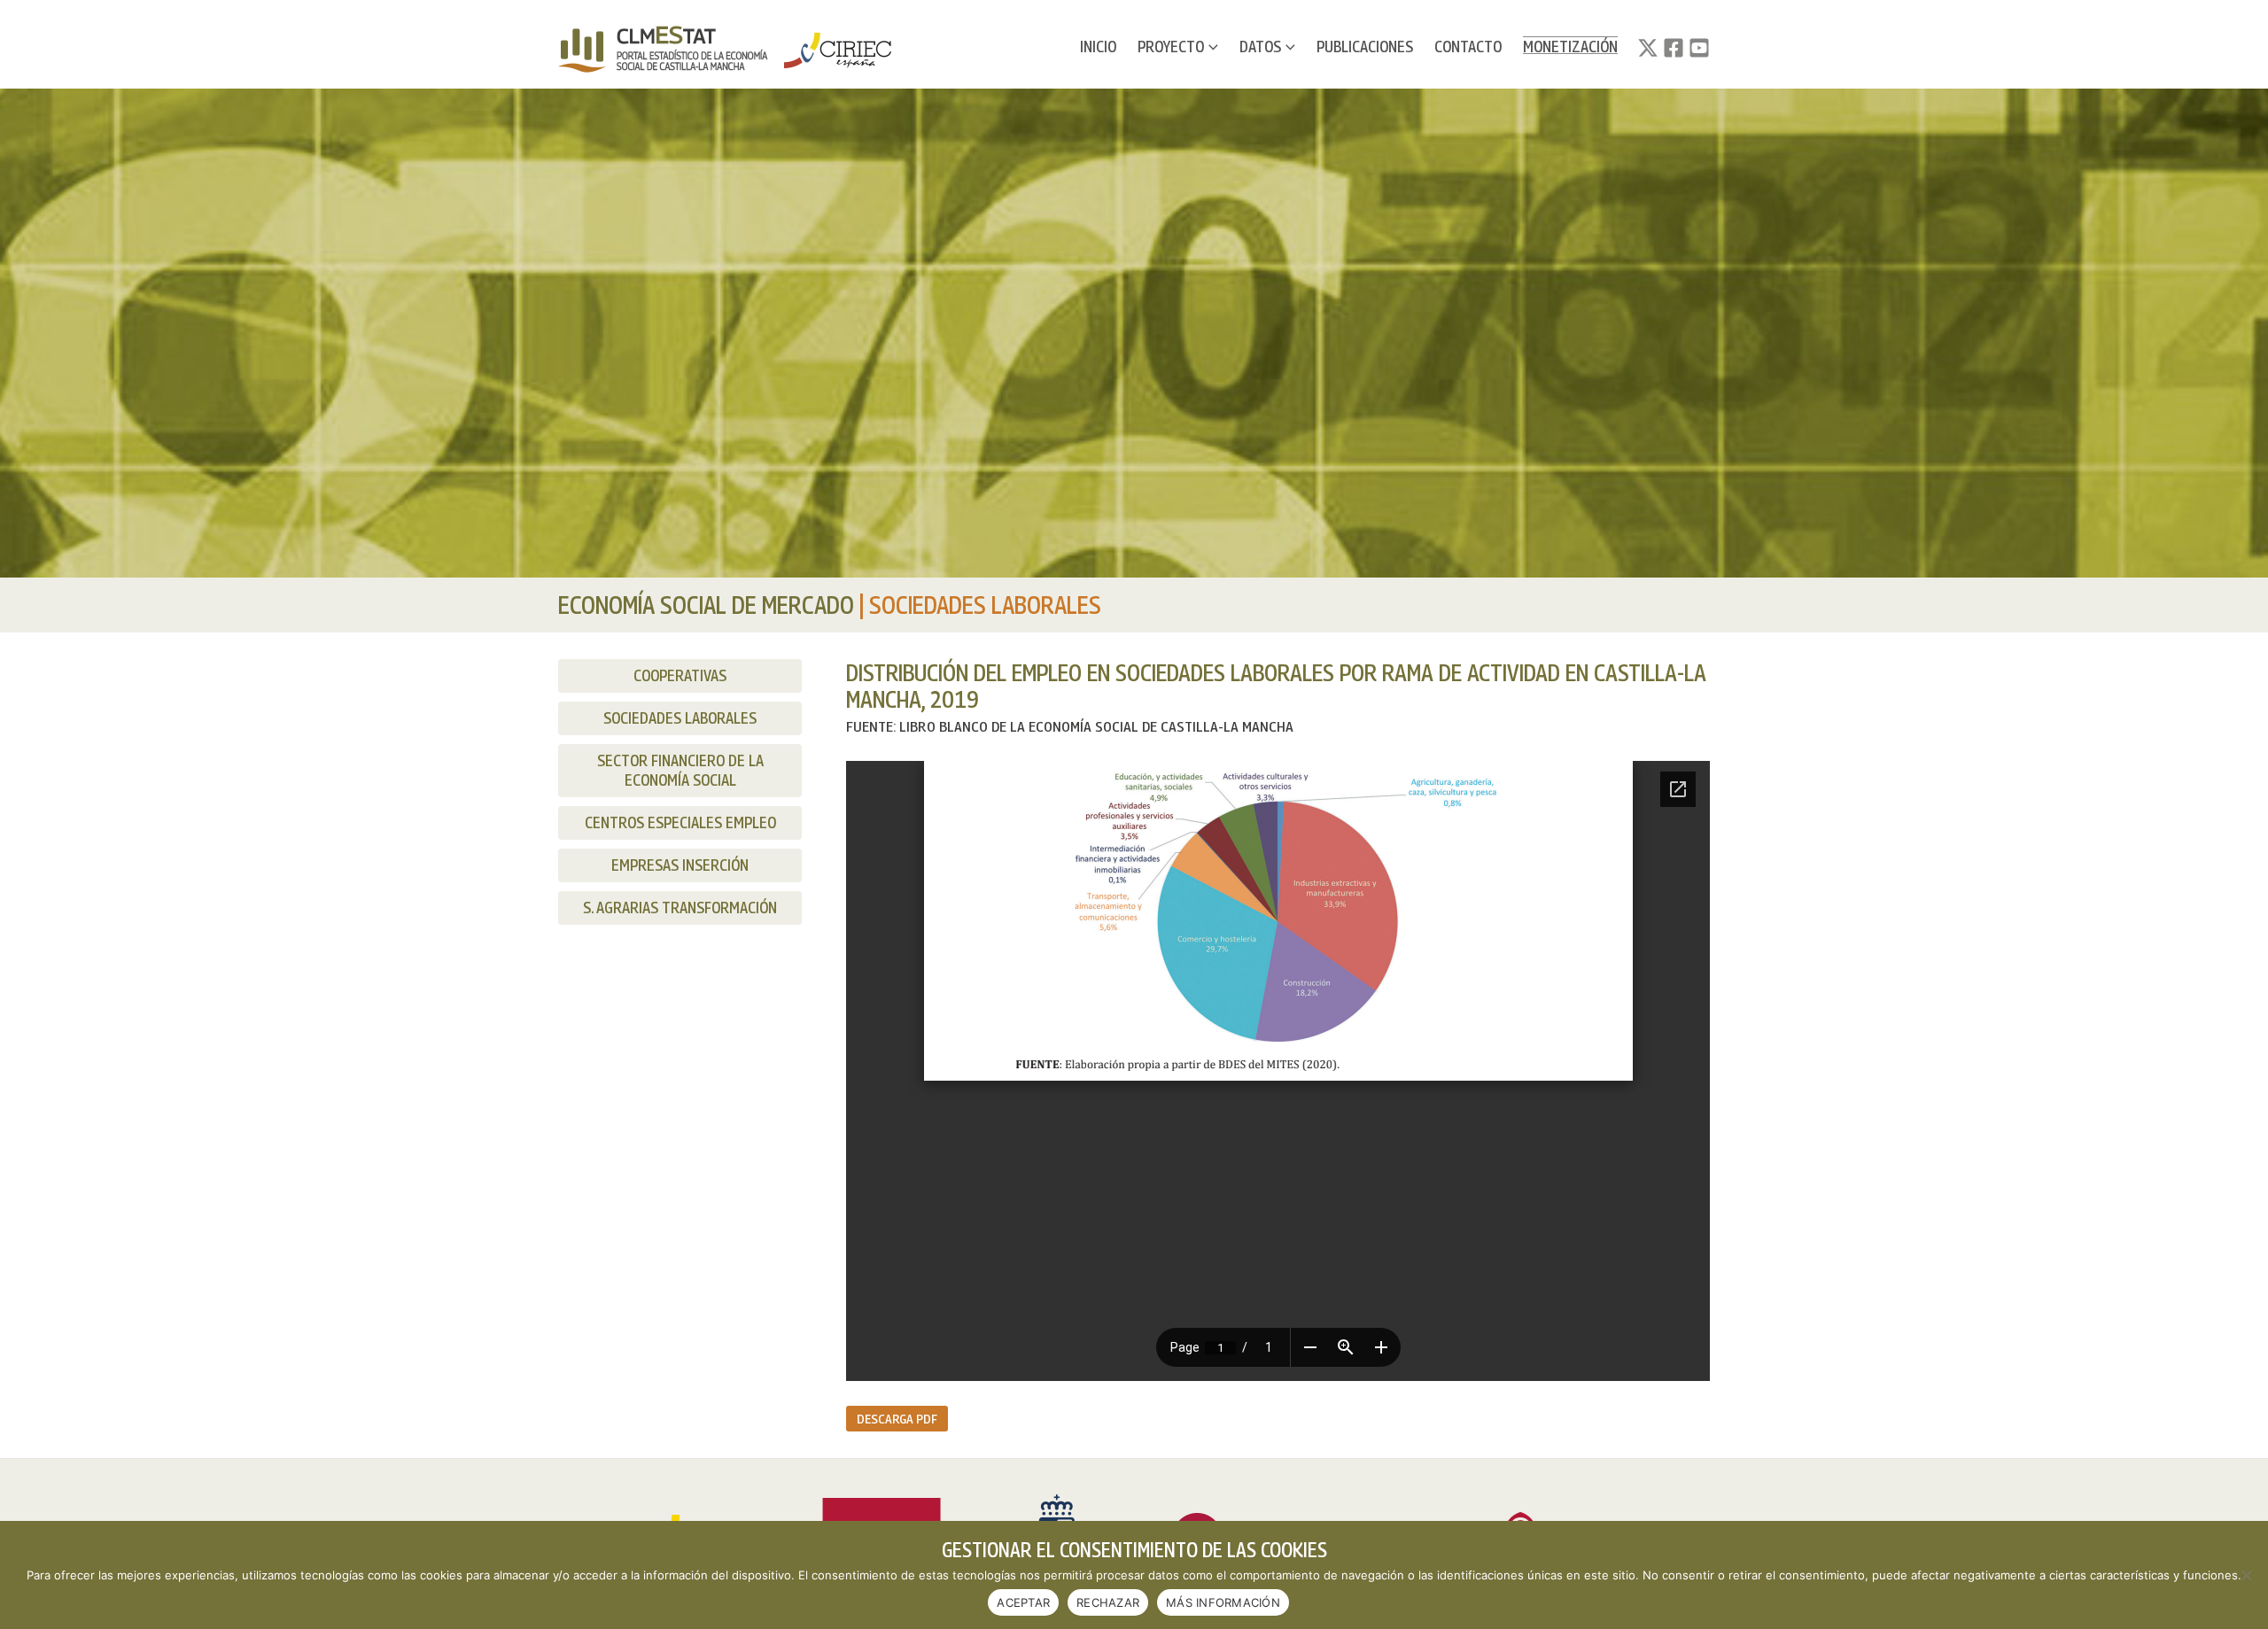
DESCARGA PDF (897, 1418)
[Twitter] (1648, 48)
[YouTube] (1699, 48)
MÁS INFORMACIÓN (1223, 1602)
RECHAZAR (1108, 1602)
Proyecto (1171, 47)
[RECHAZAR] (2246, 1575)
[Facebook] (1674, 48)
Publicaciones (1365, 47)
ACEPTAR (1023, 1602)
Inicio (1098, 47)
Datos (1260, 47)
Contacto (1468, 47)
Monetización (1570, 47)
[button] (1211, 47)
